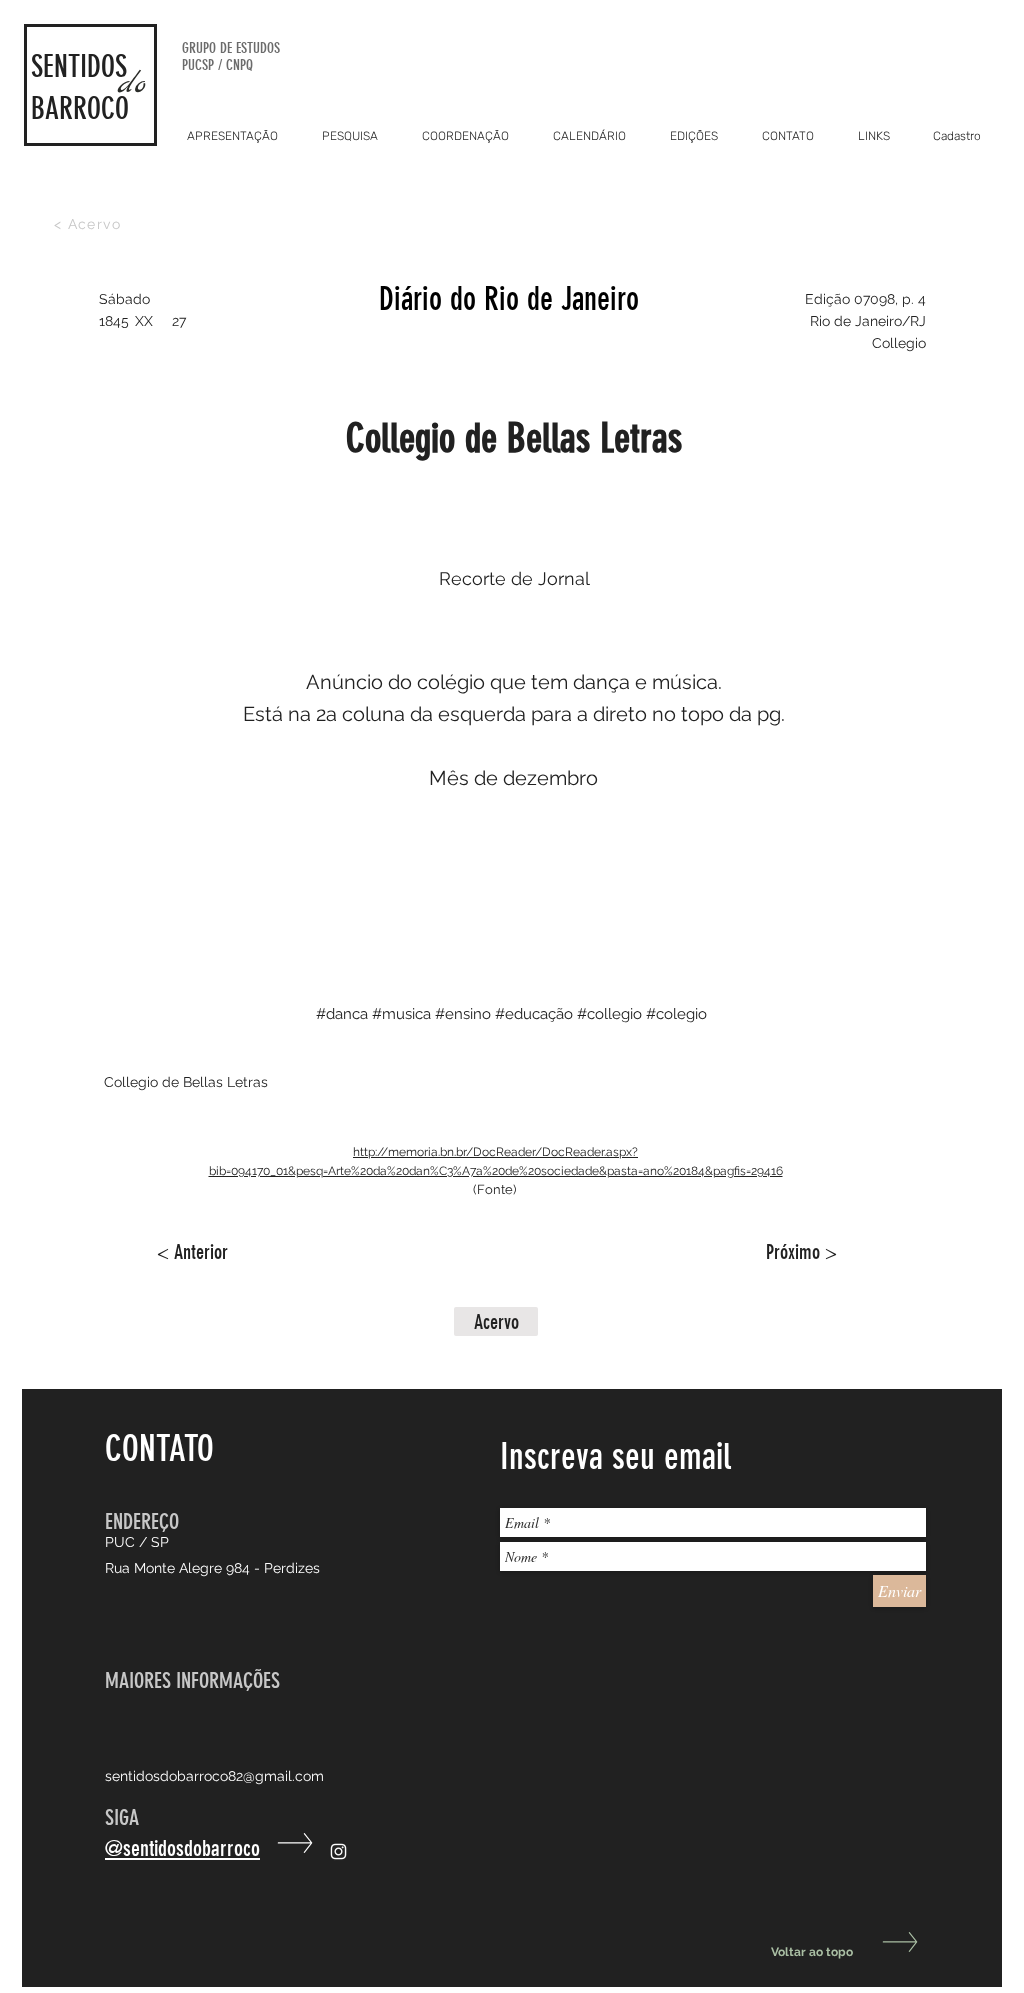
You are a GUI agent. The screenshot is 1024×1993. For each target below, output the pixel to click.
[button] (496, 1321)
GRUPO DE (209, 48)
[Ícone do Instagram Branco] (338, 1851)
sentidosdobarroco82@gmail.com (214, 1776)
